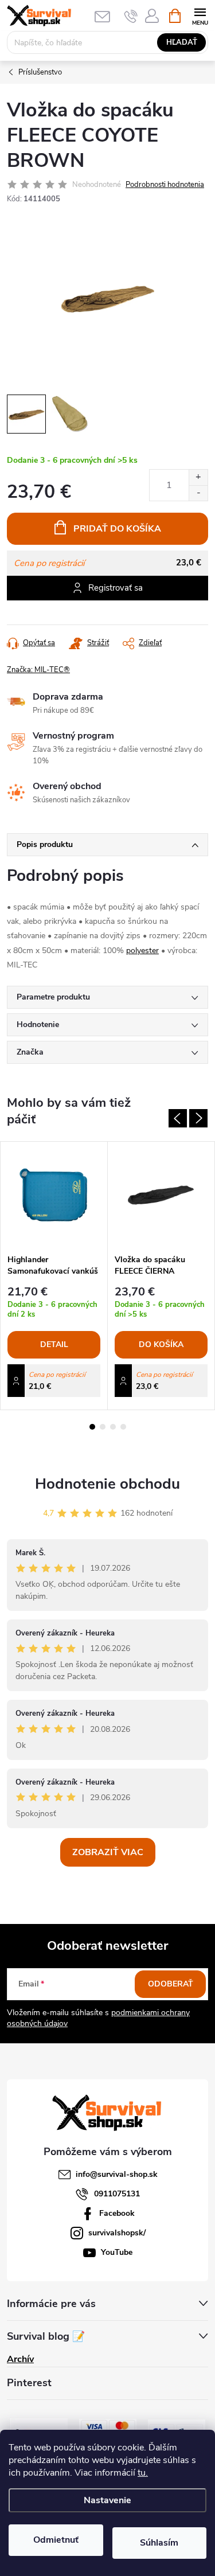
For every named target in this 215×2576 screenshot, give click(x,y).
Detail (54, 1344)
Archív (20, 2359)
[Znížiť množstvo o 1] (198, 493)
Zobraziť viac (108, 1852)
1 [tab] (92, 1427)
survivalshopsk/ (117, 2233)
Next (198, 1118)
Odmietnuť (56, 2540)
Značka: (38, 670)
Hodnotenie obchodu (107, 1484)
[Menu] (200, 15)
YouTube (117, 2252)
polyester (142, 951)
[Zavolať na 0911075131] (131, 16)
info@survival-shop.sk (117, 2174)
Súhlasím (159, 2543)
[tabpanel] (54, 1276)
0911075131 (117, 2194)
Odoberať (171, 1984)
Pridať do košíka (117, 529)
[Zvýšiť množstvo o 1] (198, 477)
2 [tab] (103, 1427)
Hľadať (182, 42)
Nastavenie (107, 2500)
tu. (143, 2473)
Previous (178, 1118)
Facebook (117, 2213)
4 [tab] (123, 1427)
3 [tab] (113, 1427)
